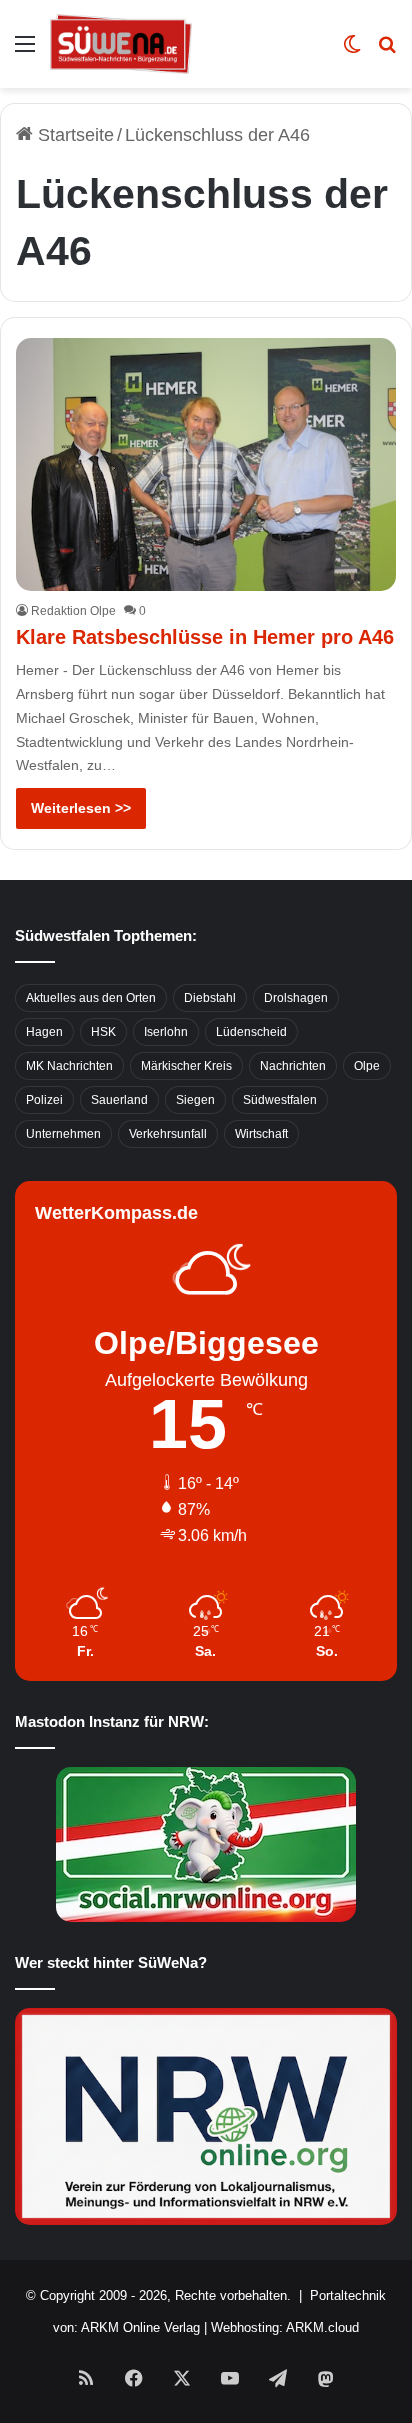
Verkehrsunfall (168, 1134)
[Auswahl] (25, 51)
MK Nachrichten (69, 1066)
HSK (103, 1032)
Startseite (73, 135)
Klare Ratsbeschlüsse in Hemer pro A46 (205, 637)
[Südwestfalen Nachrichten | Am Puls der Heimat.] (121, 44)
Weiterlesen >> (81, 808)
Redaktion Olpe (73, 611)
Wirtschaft (261, 1134)
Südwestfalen (280, 1100)
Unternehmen (63, 1134)
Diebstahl (210, 998)
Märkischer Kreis (186, 1066)
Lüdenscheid (251, 1032)
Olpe (367, 1066)
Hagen (44, 1032)
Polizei (44, 1100)
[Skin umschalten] (352, 51)
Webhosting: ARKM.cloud (285, 2327)
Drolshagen (296, 998)
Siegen (195, 1100)
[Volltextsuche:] (387, 51)
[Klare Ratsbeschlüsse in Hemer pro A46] (205, 464)
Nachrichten (293, 1066)
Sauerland (119, 1100)
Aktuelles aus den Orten (91, 998)
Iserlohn (166, 1032)
